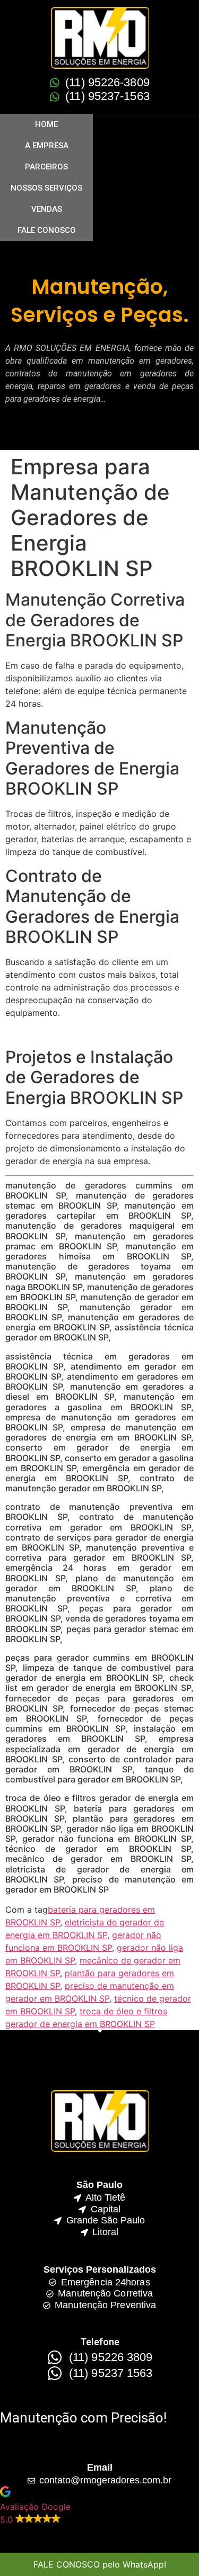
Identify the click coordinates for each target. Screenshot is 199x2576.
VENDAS (47, 209)
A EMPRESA (47, 146)
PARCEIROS (46, 167)
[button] (99, 2506)
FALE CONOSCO (47, 230)
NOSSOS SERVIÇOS (46, 188)
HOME (46, 124)
